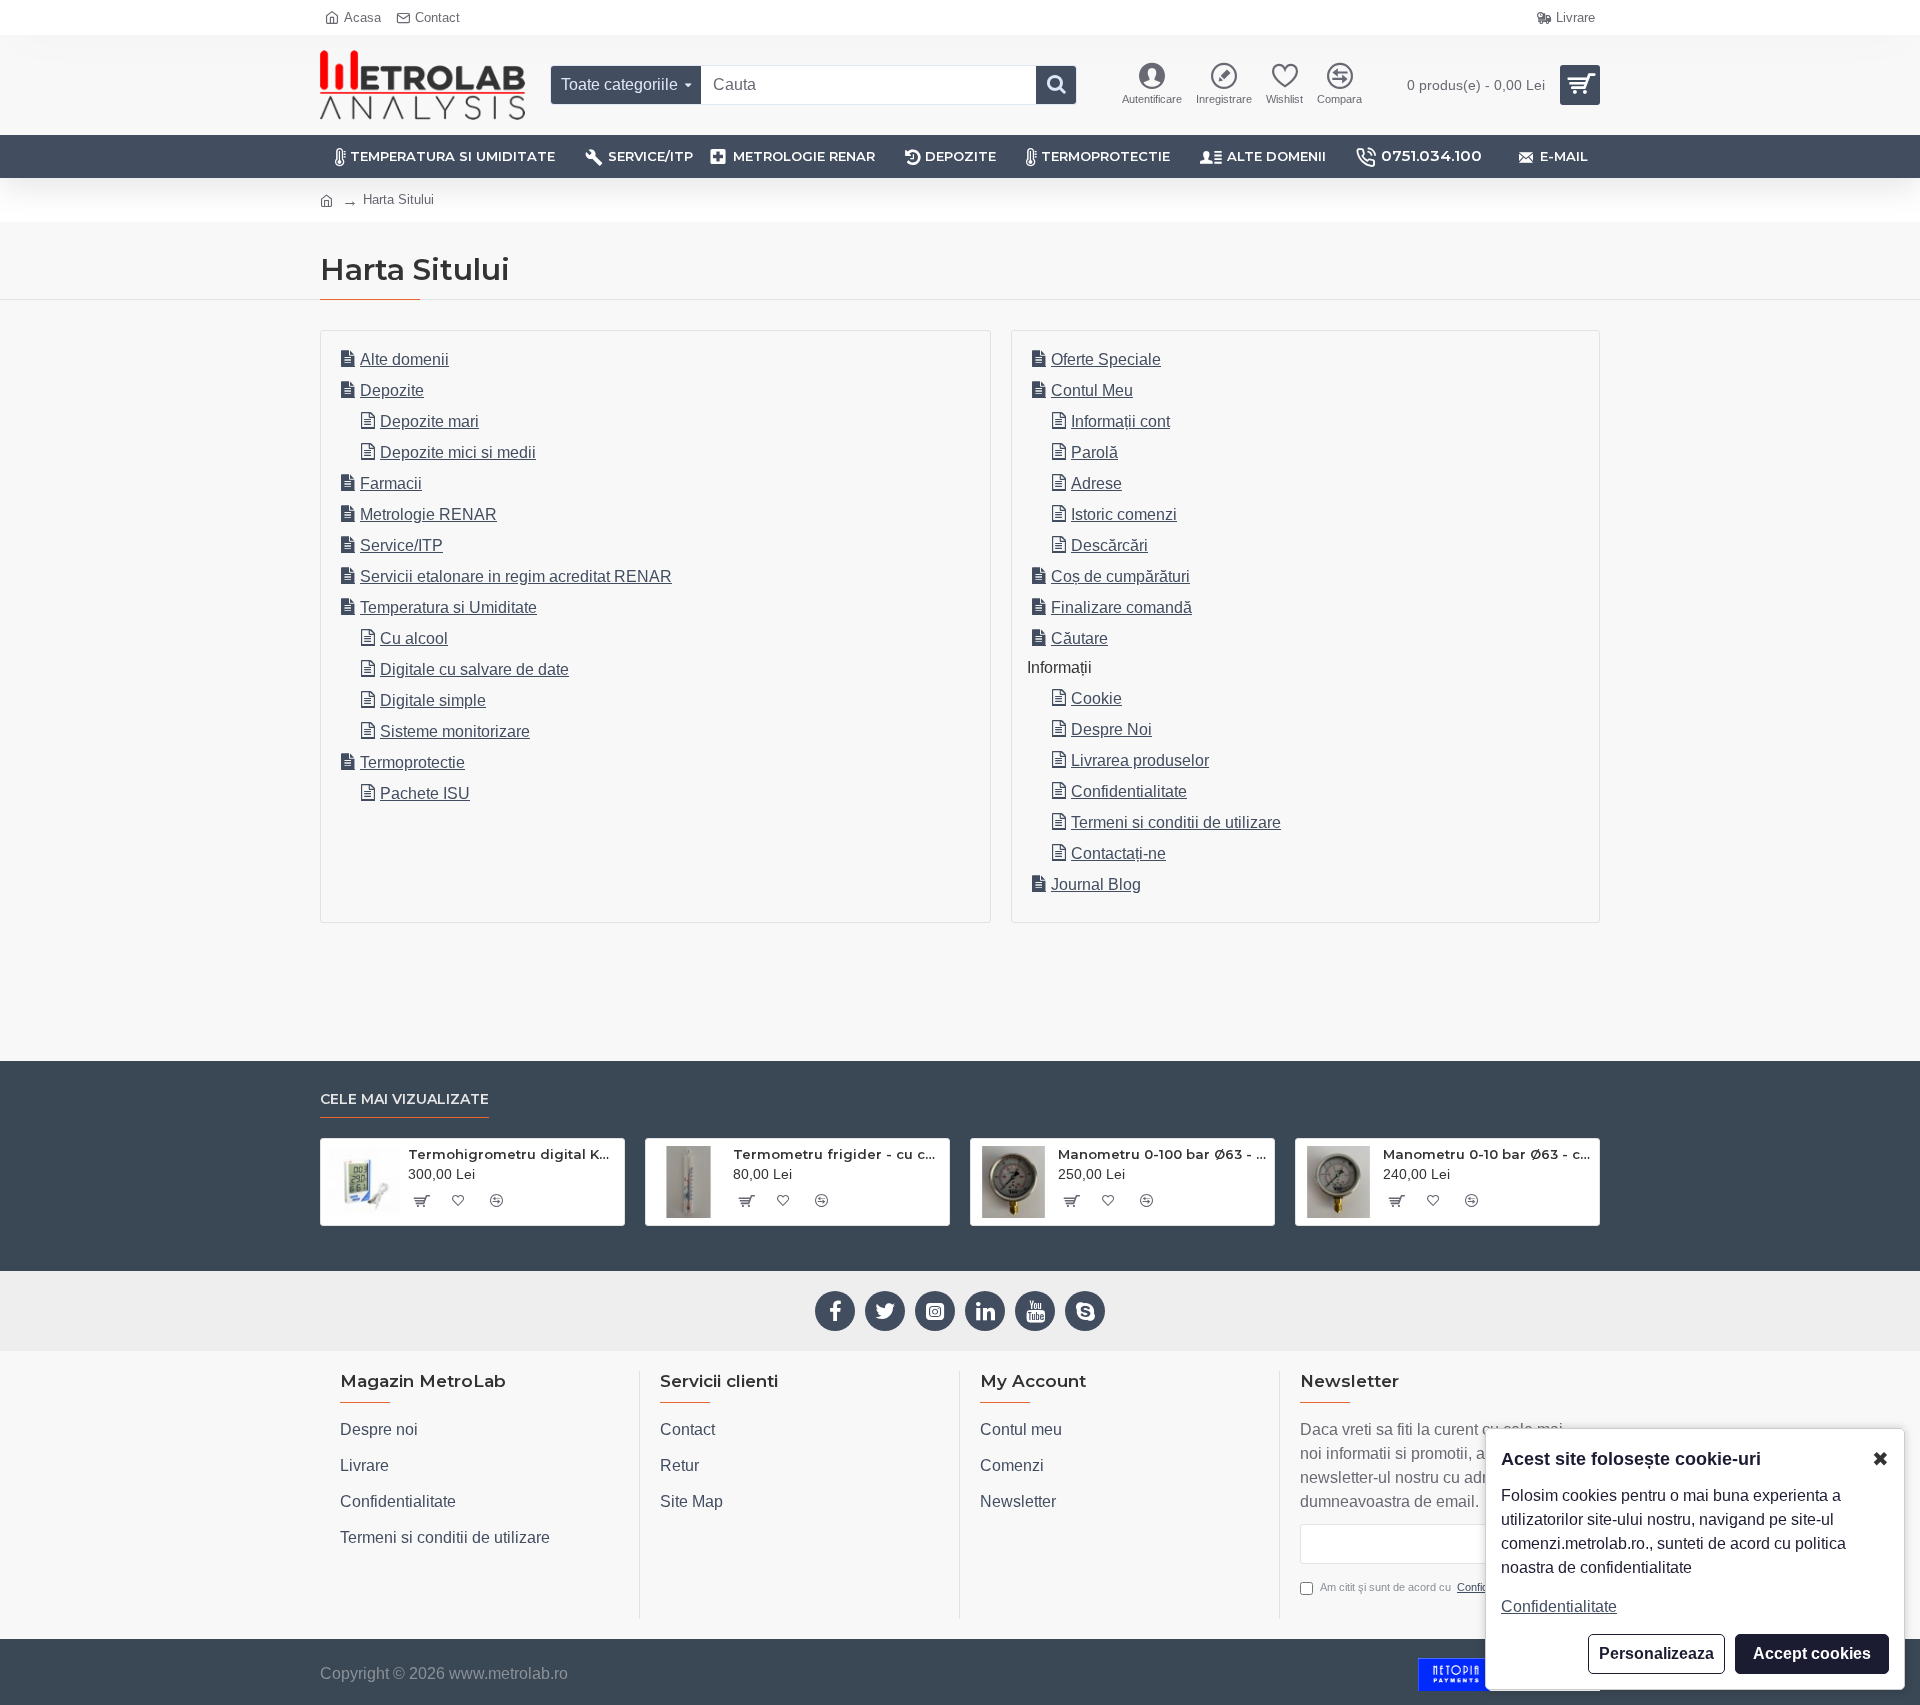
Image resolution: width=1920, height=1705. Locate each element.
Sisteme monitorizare (455, 731)
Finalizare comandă (1121, 607)
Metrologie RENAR (428, 514)
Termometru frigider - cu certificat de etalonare (837, 1154)
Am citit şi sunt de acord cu (1426, 1587)
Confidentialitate (1129, 791)
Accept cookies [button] (1812, 1653)
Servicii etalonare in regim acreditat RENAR (516, 576)
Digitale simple (433, 700)
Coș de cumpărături (1120, 576)
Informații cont (1120, 421)
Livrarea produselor (1140, 760)
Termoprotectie (412, 762)
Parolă (1094, 452)
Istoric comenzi (1124, 514)
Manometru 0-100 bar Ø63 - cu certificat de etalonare (1162, 1154)
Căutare (1079, 638)
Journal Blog (1096, 884)
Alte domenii (404, 359)
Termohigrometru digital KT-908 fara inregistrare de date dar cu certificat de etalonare (512, 1154)
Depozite (392, 390)
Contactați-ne (1118, 853)
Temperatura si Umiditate (448, 607)
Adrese (1096, 483)
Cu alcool (414, 638)
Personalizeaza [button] (1656, 1653)
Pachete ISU (425, 793)
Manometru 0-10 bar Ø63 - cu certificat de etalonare (1487, 1154)
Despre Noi (1111, 729)
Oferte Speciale (1106, 359)
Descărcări (1109, 545)
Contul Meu (1092, 390)
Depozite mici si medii (458, 452)
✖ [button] (1880, 1459)
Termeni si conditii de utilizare (1176, 822)
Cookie (1096, 698)
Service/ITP (401, 545)
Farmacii (391, 483)
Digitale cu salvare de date (474, 669)
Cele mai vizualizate (404, 1099)
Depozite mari (429, 421)
